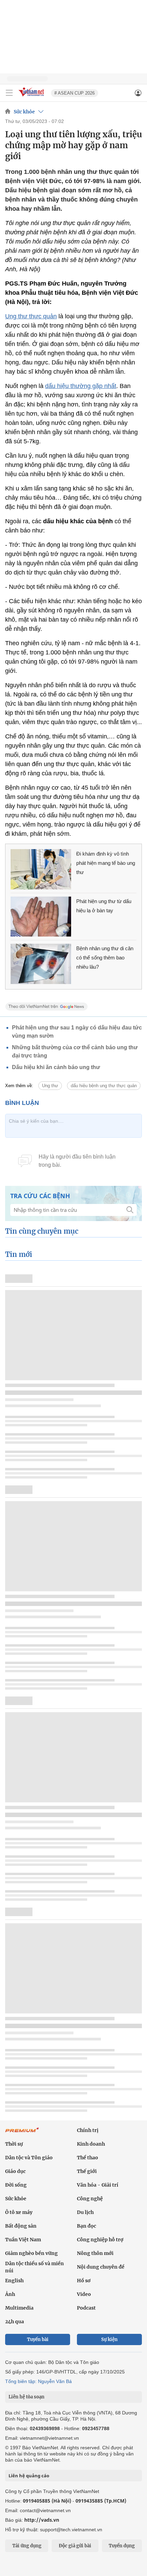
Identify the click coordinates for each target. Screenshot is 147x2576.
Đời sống (16, 2185)
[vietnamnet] (32, 97)
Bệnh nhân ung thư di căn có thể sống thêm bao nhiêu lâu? (105, 958)
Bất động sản (21, 2226)
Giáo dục (15, 2171)
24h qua (15, 2322)
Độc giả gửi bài (75, 2546)
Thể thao (88, 2158)
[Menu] (9, 93)
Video (84, 2294)
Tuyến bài (38, 2339)
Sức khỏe (24, 112)
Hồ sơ (84, 2281)
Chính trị (88, 2130)
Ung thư (50, 1086)
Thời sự (14, 2144)
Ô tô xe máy (19, 2212)
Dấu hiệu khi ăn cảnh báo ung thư (56, 1067)
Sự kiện (109, 2339)
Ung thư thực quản (31, 316)
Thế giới (87, 2171)
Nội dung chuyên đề (101, 2267)
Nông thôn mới (95, 2253)
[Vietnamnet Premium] (22, 2133)
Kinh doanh (91, 2144)
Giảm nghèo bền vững (31, 2253)
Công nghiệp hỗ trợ (100, 2240)
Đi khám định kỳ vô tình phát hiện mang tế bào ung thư (106, 863)
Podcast (86, 2308)
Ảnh (10, 2294)
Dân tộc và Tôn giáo (29, 2158)
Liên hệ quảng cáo (29, 2476)
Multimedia (19, 2308)
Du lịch (85, 2212)
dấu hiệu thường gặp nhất (81, 386)
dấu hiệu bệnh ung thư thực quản (104, 1086)
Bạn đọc (86, 2226)
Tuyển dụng (122, 2546)
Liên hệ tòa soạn (26, 2397)
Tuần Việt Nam (23, 2240)
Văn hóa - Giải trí (98, 2185)
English (14, 2281)
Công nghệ (90, 2199)
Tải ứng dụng (27, 2546)
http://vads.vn (42, 2520)
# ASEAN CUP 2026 (75, 93)
